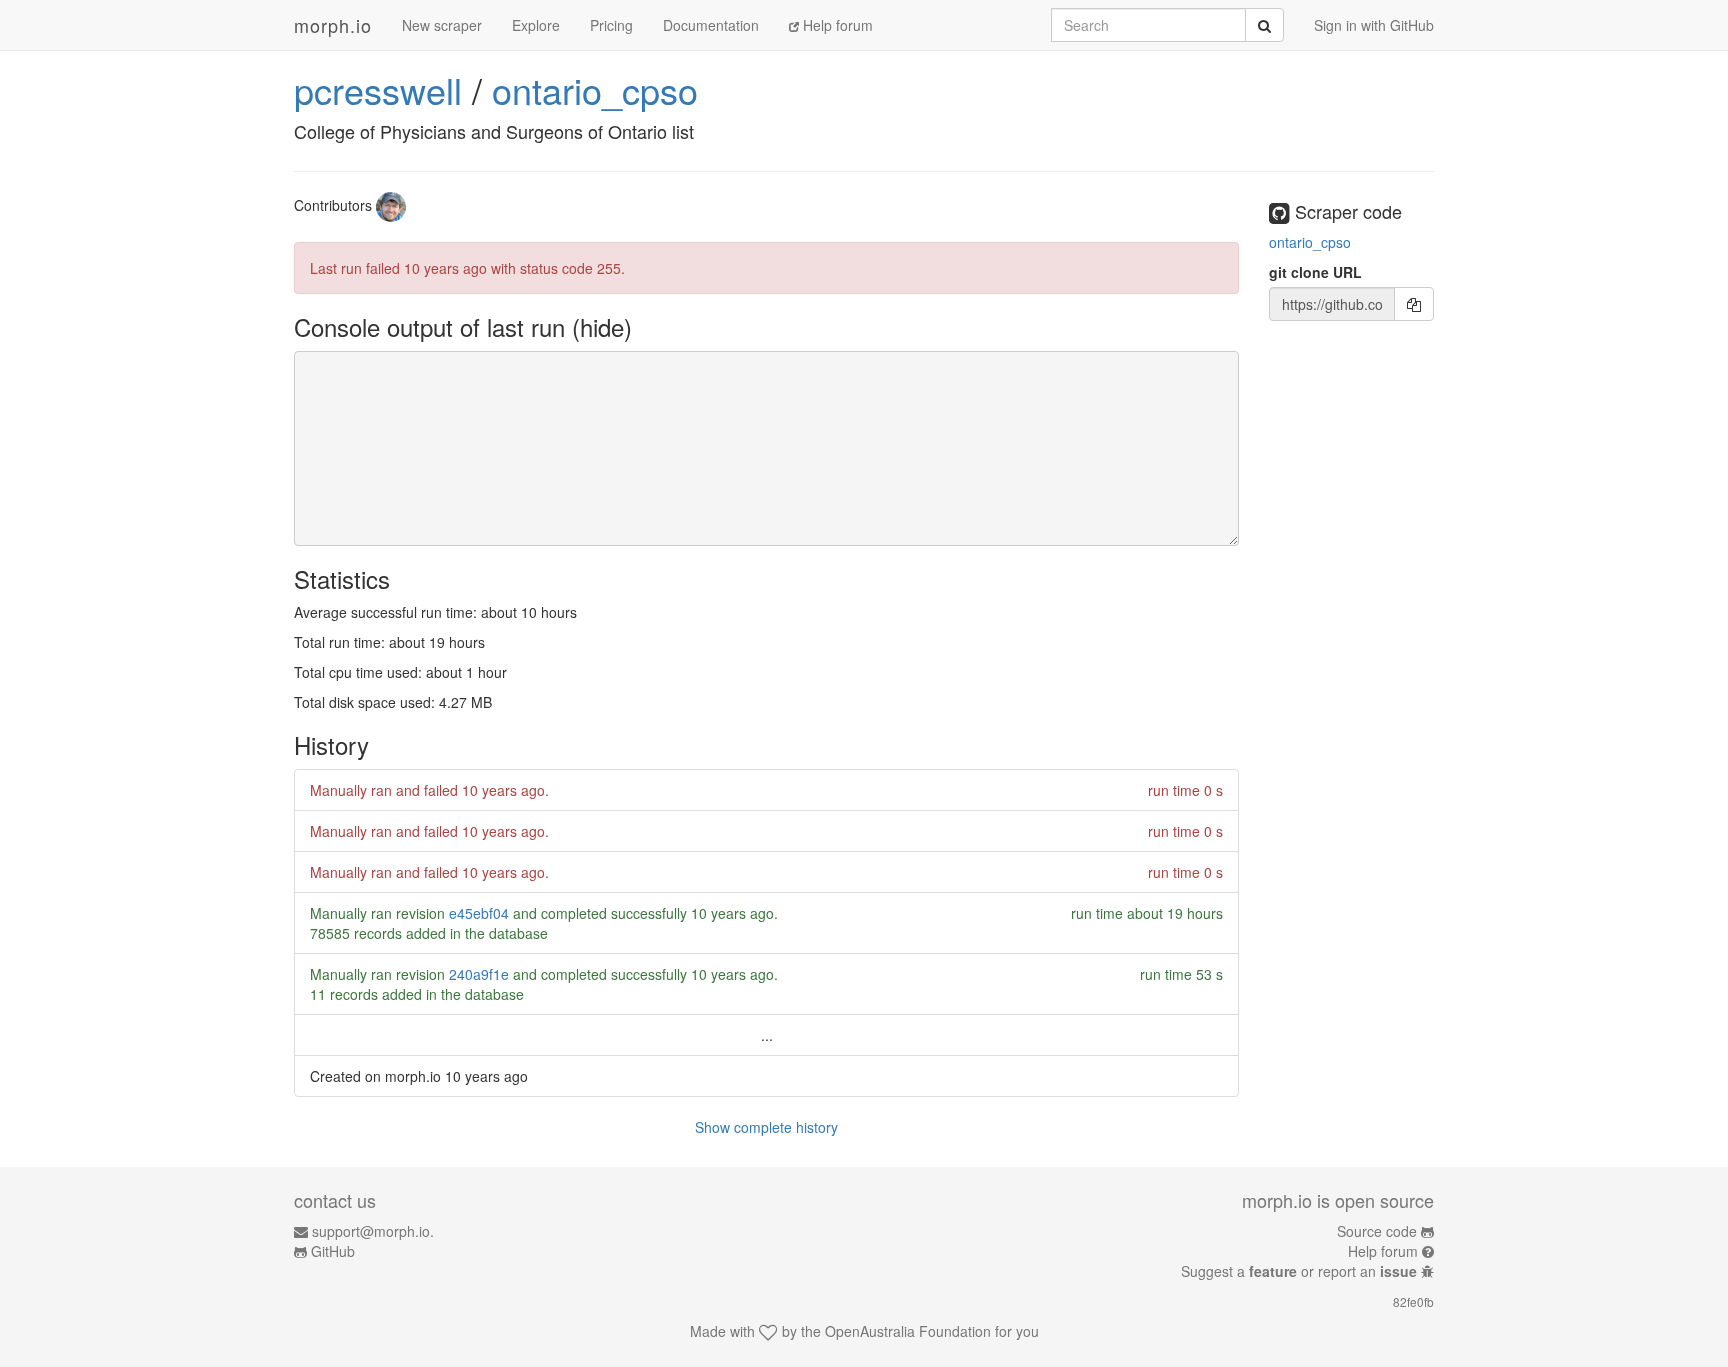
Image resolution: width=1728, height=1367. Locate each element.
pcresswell (378, 89)
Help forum (836, 25)
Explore (536, 25)
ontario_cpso (595, 89)
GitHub (333, 1251)
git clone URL (1315, 272)
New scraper (442, 25)
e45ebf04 (479, 913)
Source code (1377, 1231)
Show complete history (766, 1127)
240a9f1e (479, 974)
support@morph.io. (373, 1231)
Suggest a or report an (1299, 1271)
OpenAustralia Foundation (908, 1331)
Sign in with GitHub (1374, 25)
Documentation (711, 25)
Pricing (611, 25)
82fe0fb (1413, 1301)
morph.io (333, 25)
